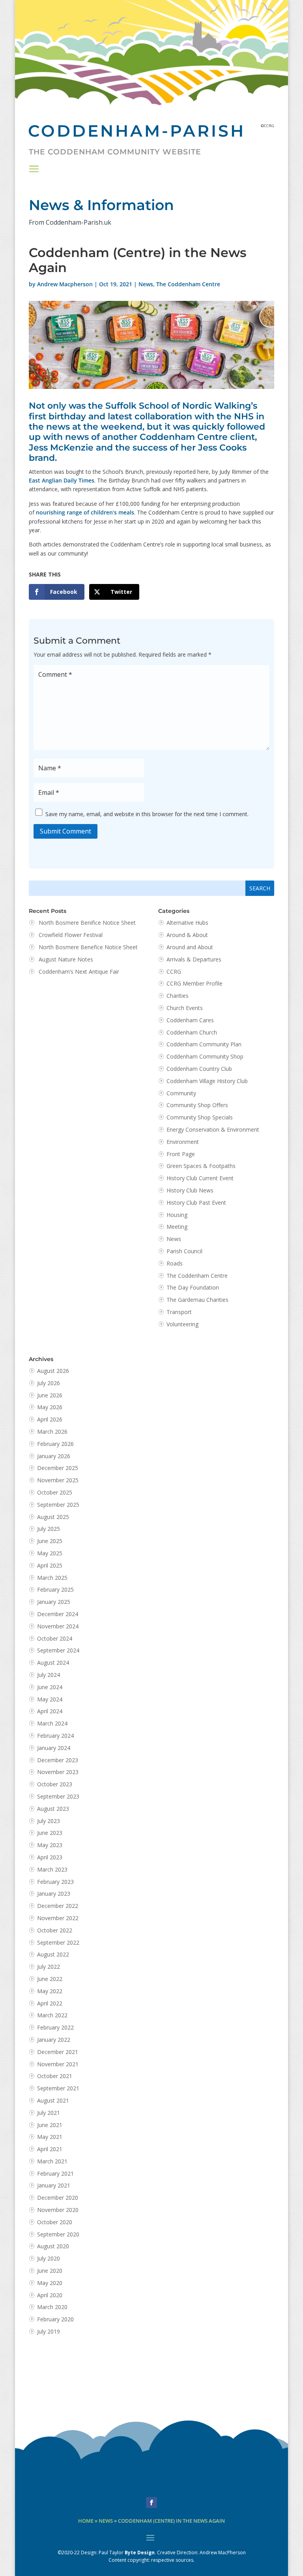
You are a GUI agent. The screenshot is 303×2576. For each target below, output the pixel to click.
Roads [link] (175, 1263)
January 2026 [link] (54, 1456)
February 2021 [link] (55, 2173)
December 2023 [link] (58, 1760)
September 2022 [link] (58, 1942)
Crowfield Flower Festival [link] (71, 935)
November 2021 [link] (58, 2064)
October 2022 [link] (55, 1930)
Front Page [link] (181, 1154)
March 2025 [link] (52, 1578)
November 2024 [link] (58, 1626)
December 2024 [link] (58, 1614)
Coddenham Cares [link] (190, 1020)
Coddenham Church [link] (192, 1032)
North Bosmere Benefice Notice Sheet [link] (88, 947)
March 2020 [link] (52, 2307)
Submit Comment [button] (65, 831)
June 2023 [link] (50, 1833)
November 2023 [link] (58, 1772)
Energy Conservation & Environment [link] (213, 1129)
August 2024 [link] (53, 1663)
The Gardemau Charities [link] (197, 1300)
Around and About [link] (190, 947)
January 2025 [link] (54, 1602)
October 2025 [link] (55, 1492)
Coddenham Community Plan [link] (204, 1044)
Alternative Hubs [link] (187, 923)
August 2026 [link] (53, 1371)
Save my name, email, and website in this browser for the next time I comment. (147, 814)
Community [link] (181, 1093)
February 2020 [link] (55, 2319)
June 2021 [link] (50, 2125)
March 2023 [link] (52, 1869)
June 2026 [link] (50, 1395)
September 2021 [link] (58, 2088)
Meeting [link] (177, 1227)
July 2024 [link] (49, 1675)
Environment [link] (183, 1142)
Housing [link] (177, 1215)
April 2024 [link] (50, 1711)
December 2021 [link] (58, 2052)
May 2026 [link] (50, 1407)
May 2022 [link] (50, 1991)
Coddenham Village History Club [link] (207, 1081)
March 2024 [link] (52, 1723)
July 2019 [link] (49, 2331)
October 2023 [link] (55, 1784)
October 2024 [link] (55, 1638)
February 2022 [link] (55, 2027)
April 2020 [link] (50, 2295)
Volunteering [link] (182, 1324)
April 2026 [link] (50, 1419)
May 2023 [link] (50, 1845)
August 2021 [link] (53, 2100)
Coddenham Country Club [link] (199, 1069)
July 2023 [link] (49, 1821)
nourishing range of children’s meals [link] (85, 512)
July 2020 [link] (49, 2258)
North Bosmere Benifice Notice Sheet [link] (87, 923)
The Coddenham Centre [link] (188, 284)
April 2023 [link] (50, 1857)
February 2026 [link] (55, 1444)
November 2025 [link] (58, 1480)
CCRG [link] (174, 972)
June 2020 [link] (50, 2271)
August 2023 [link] (53, 1809)
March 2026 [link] (52, 1432)
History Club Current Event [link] (200, 1178)
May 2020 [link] (50, 2283)
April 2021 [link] (50, 2149)
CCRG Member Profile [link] (195, 983)
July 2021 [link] (49, 2113)
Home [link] (86, 2521)
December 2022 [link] (58, 1906)
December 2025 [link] (58, 1468)
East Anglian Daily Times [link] (62, 480)
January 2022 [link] (54, 2040)
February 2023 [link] (55, 1882)
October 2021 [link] (55, 2076)
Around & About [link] (187, 935)
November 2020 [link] (58, 2210)
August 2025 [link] (53, 1517)
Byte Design (140, 2553)
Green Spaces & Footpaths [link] (201, 1166)
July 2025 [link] (49, 1529)
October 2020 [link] (55, 2222)
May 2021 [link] (50, 2137)
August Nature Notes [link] (66, 959)
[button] (34, 169)
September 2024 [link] (58, 1650)
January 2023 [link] (54, 1894)
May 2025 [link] (50, 1553)
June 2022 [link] (50, 1979)
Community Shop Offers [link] (197, 1105)
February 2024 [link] (55, 1736)
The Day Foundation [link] (193, 1287)
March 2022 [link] (52, 2015)
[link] (57, 592)
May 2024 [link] (50, 1699)
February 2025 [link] (55, 1589)
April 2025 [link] (50, 1565)
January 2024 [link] (54, 1748)
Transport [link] (179, 1312)
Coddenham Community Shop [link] (205, 1056)
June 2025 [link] (50, 1541)
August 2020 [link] (53, 2246)
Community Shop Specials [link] (200, 1117)
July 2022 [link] (49, 1967)
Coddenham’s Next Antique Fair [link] (79, 972)
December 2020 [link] (58, 2198)
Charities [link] (178, 996)
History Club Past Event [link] (196, 1203)
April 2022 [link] (50, 2003)
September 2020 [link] (58, 2234)
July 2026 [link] (49, 1383)
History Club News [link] (190, 1190)
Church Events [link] (185, 1008)
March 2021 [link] (52, 2161)
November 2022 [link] (58, 1918)
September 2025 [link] (58, 1505)
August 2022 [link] (53, 1954)
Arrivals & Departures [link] (194, 959)
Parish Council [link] (184, 1251)
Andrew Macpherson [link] (65, 284)
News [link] (146, 284)
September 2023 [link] (58, 1796)
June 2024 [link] (50, 1687)
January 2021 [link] (54, 2185)
